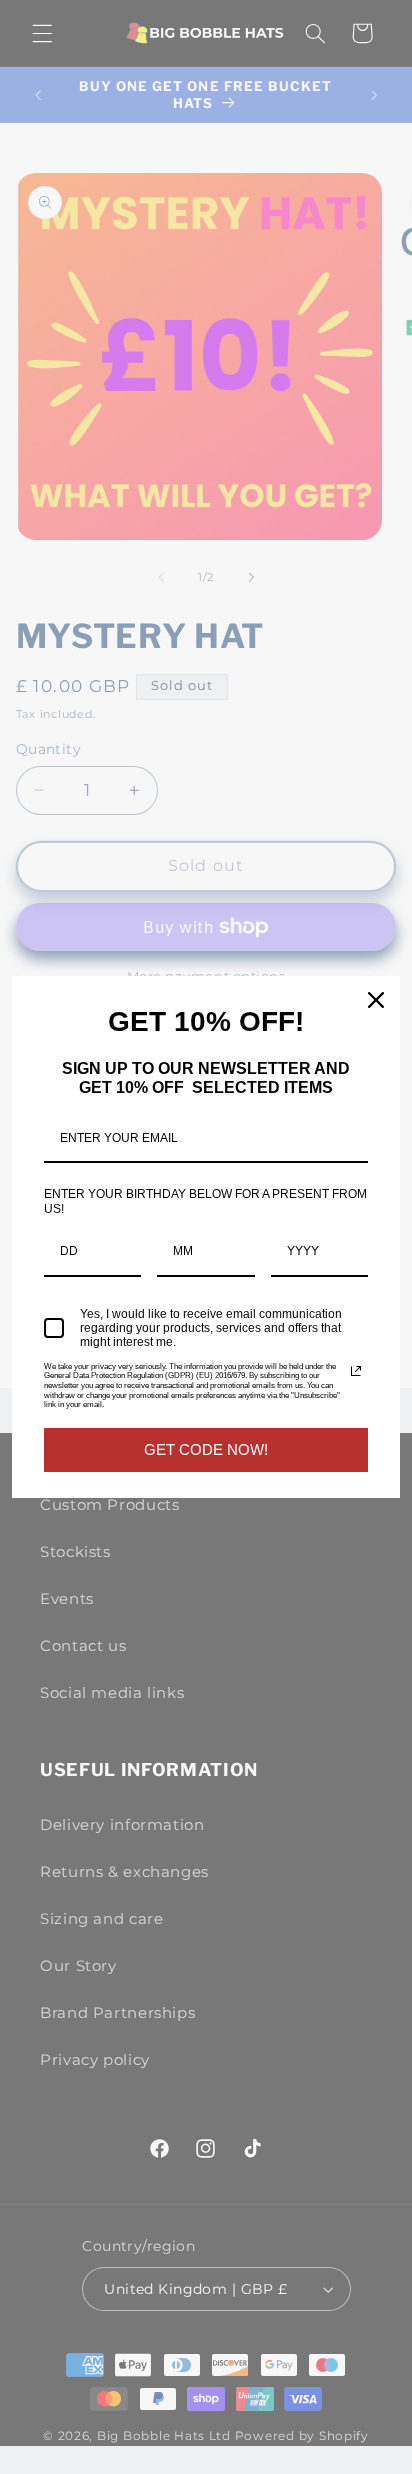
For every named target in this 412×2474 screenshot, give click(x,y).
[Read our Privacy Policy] (356, 1371)
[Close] (376, 1000)
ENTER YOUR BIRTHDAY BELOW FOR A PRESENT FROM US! (205, 1201)
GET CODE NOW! (206, 1449)
